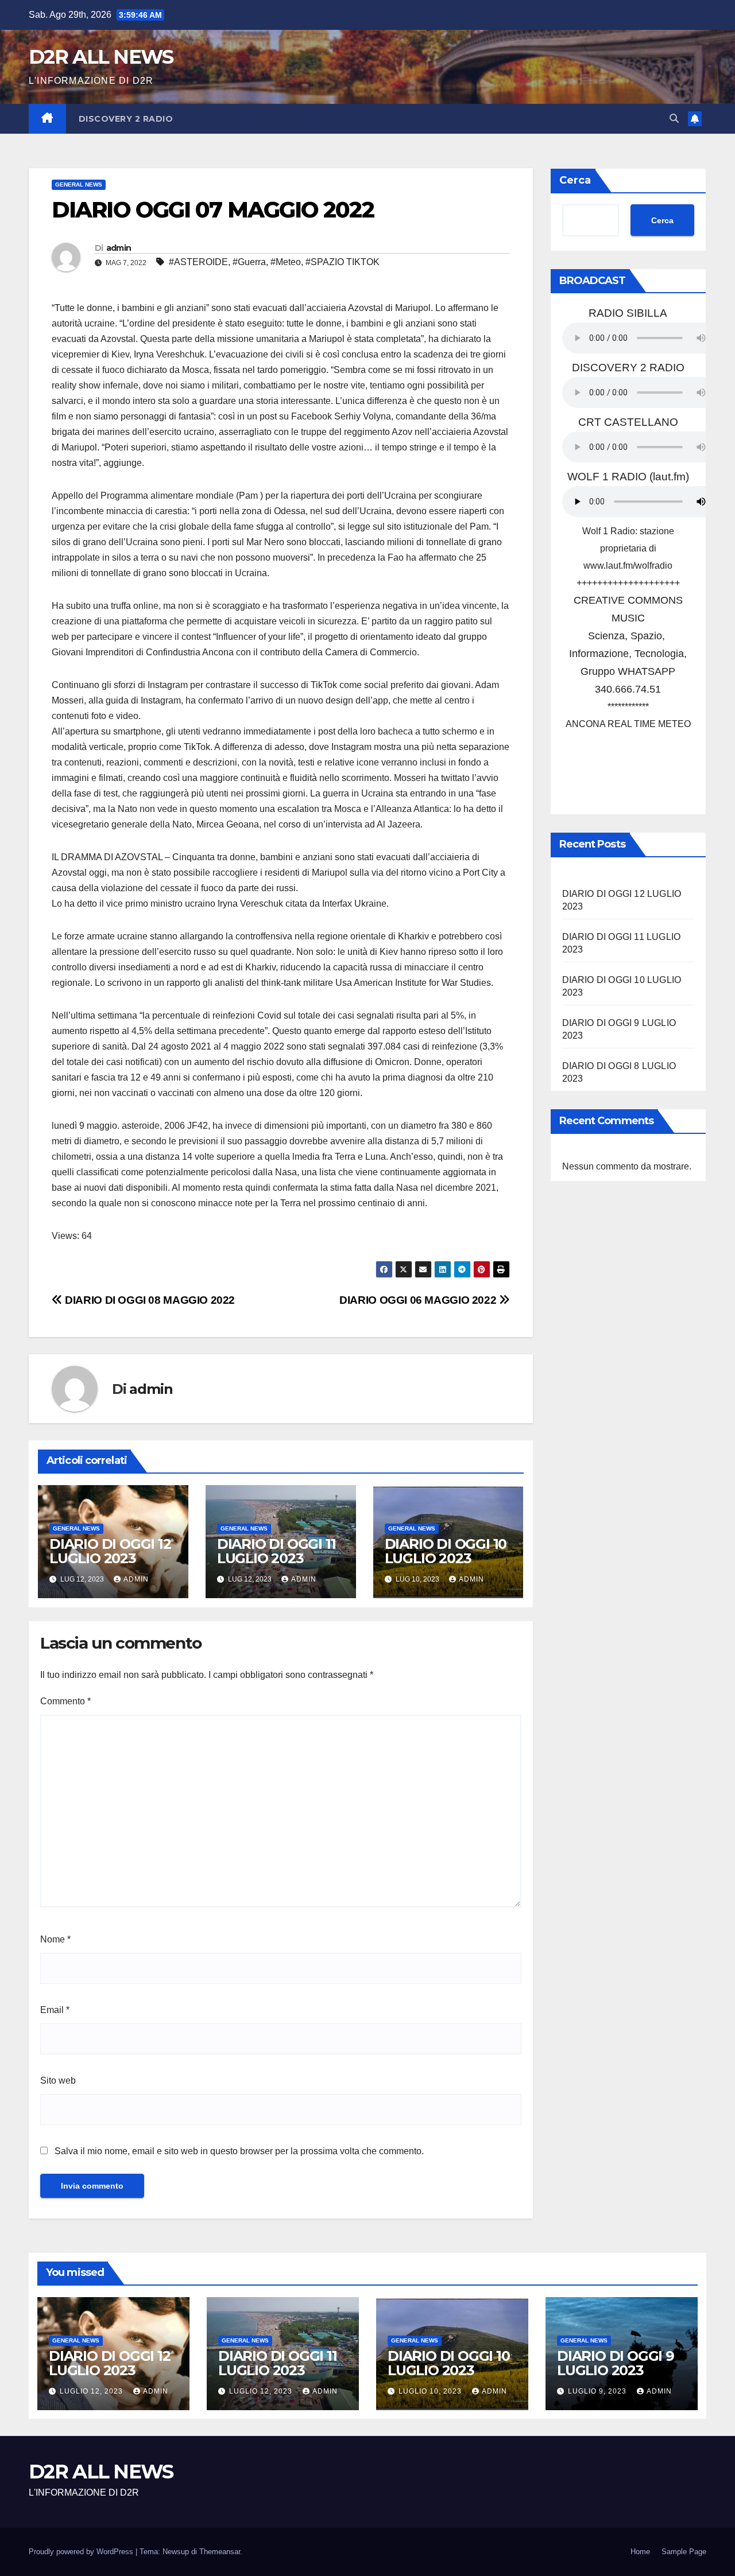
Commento (65, 1701)
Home (640, 2552)
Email (55, 2010)
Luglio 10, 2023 (431, 2391)
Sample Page (684, 2552)
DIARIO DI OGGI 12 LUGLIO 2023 (110, 1551)
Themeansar (220, 2552)
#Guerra (249, 262)
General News (79, 184)
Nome (55, 1939)
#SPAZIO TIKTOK (343, 262)
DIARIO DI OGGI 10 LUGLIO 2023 (446, 1551)
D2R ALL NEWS (101, 57)
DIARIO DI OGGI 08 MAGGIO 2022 (149, 1300)
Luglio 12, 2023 (92, 2391)
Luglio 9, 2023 (598, 2391)
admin (119, 248)
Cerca (575, 180)
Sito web (58, 2080)
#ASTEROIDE (198, 262)
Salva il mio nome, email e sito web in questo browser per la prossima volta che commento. (239, 2151)
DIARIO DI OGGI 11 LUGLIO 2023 (276, 1551)
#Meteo (286, 262)
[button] (674, 118)
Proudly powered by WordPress (82, 2552)
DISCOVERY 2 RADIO (126, 119)
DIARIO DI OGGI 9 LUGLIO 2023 (616, 2363)
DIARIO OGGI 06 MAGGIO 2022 (419, 1300)
